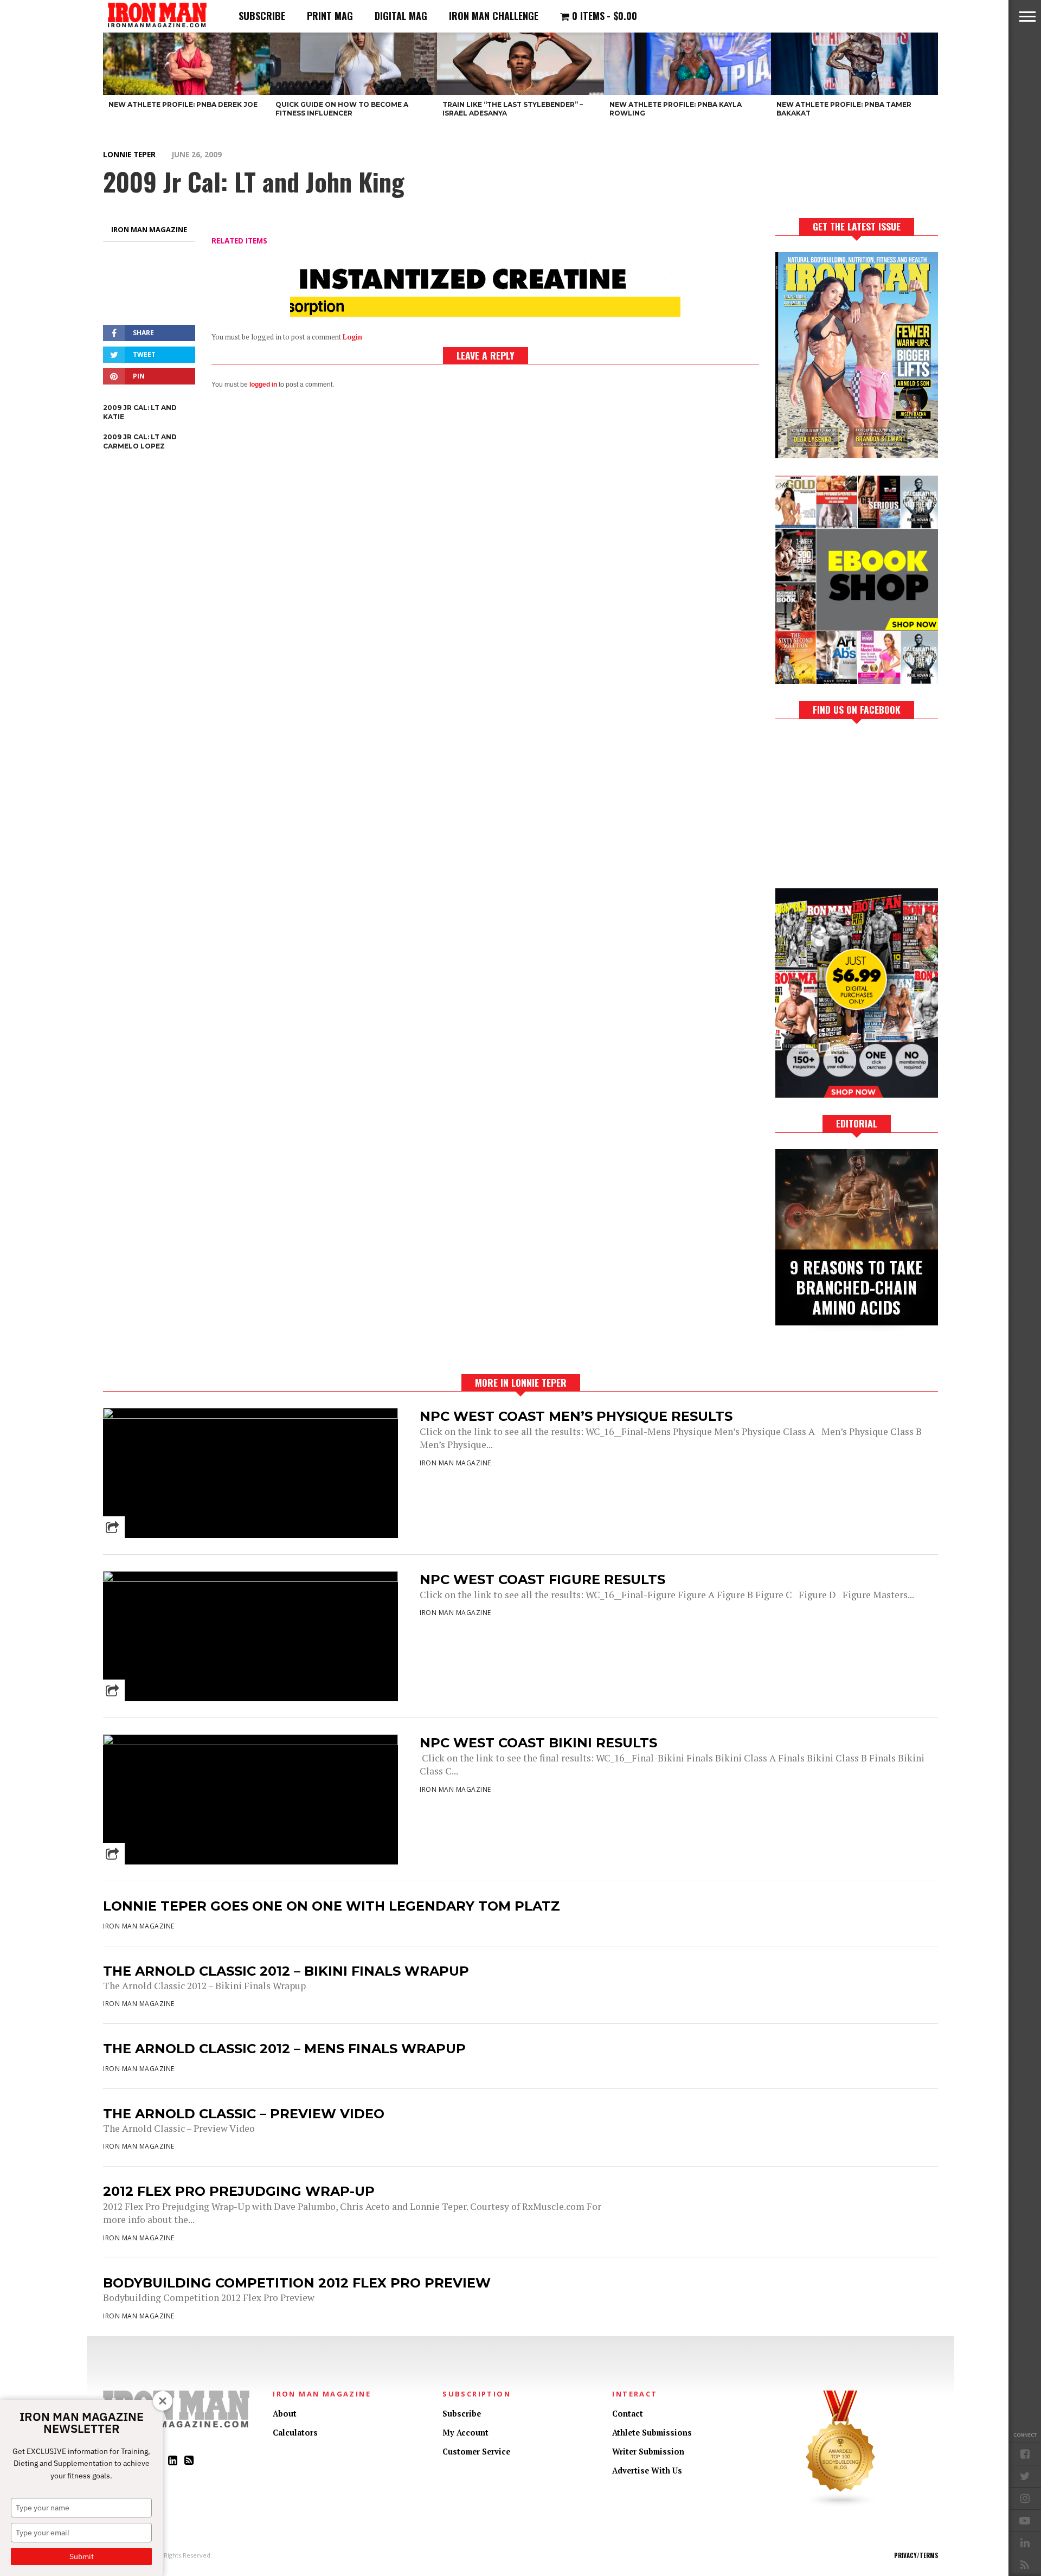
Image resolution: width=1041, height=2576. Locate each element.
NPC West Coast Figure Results (542, 1579)
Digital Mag (401, 16)
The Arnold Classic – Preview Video (244, 2114)
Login (352, 337)
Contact (628, 2414)
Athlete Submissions (652, 2433)
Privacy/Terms (916, 2555)
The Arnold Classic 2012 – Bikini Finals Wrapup (286, 1971)
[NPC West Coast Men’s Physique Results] (250, 1416)
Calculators (295, 2433)
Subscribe (262, 16)
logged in (263, 385)
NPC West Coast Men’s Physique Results (576, 1416)
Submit (82, 2556)
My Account (465, 2433)
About (285, 2414)
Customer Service (476, 2452)
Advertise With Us (647, 2471)
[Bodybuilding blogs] (841, 2505)
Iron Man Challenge (494, 16)
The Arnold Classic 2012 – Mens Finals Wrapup (284, 2049)
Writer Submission (648, 2452)
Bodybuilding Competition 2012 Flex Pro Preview (297, 2283)
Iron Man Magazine (149, 229)
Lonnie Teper (129, 154)
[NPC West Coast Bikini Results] (250, 1742)
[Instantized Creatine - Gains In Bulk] (485, 313)
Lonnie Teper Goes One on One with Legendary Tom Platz (332, 1906)
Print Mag (330, 16)
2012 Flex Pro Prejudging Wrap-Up (239, 2191)
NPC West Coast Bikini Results (538, 1743)
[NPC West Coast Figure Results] (250, 1579)
